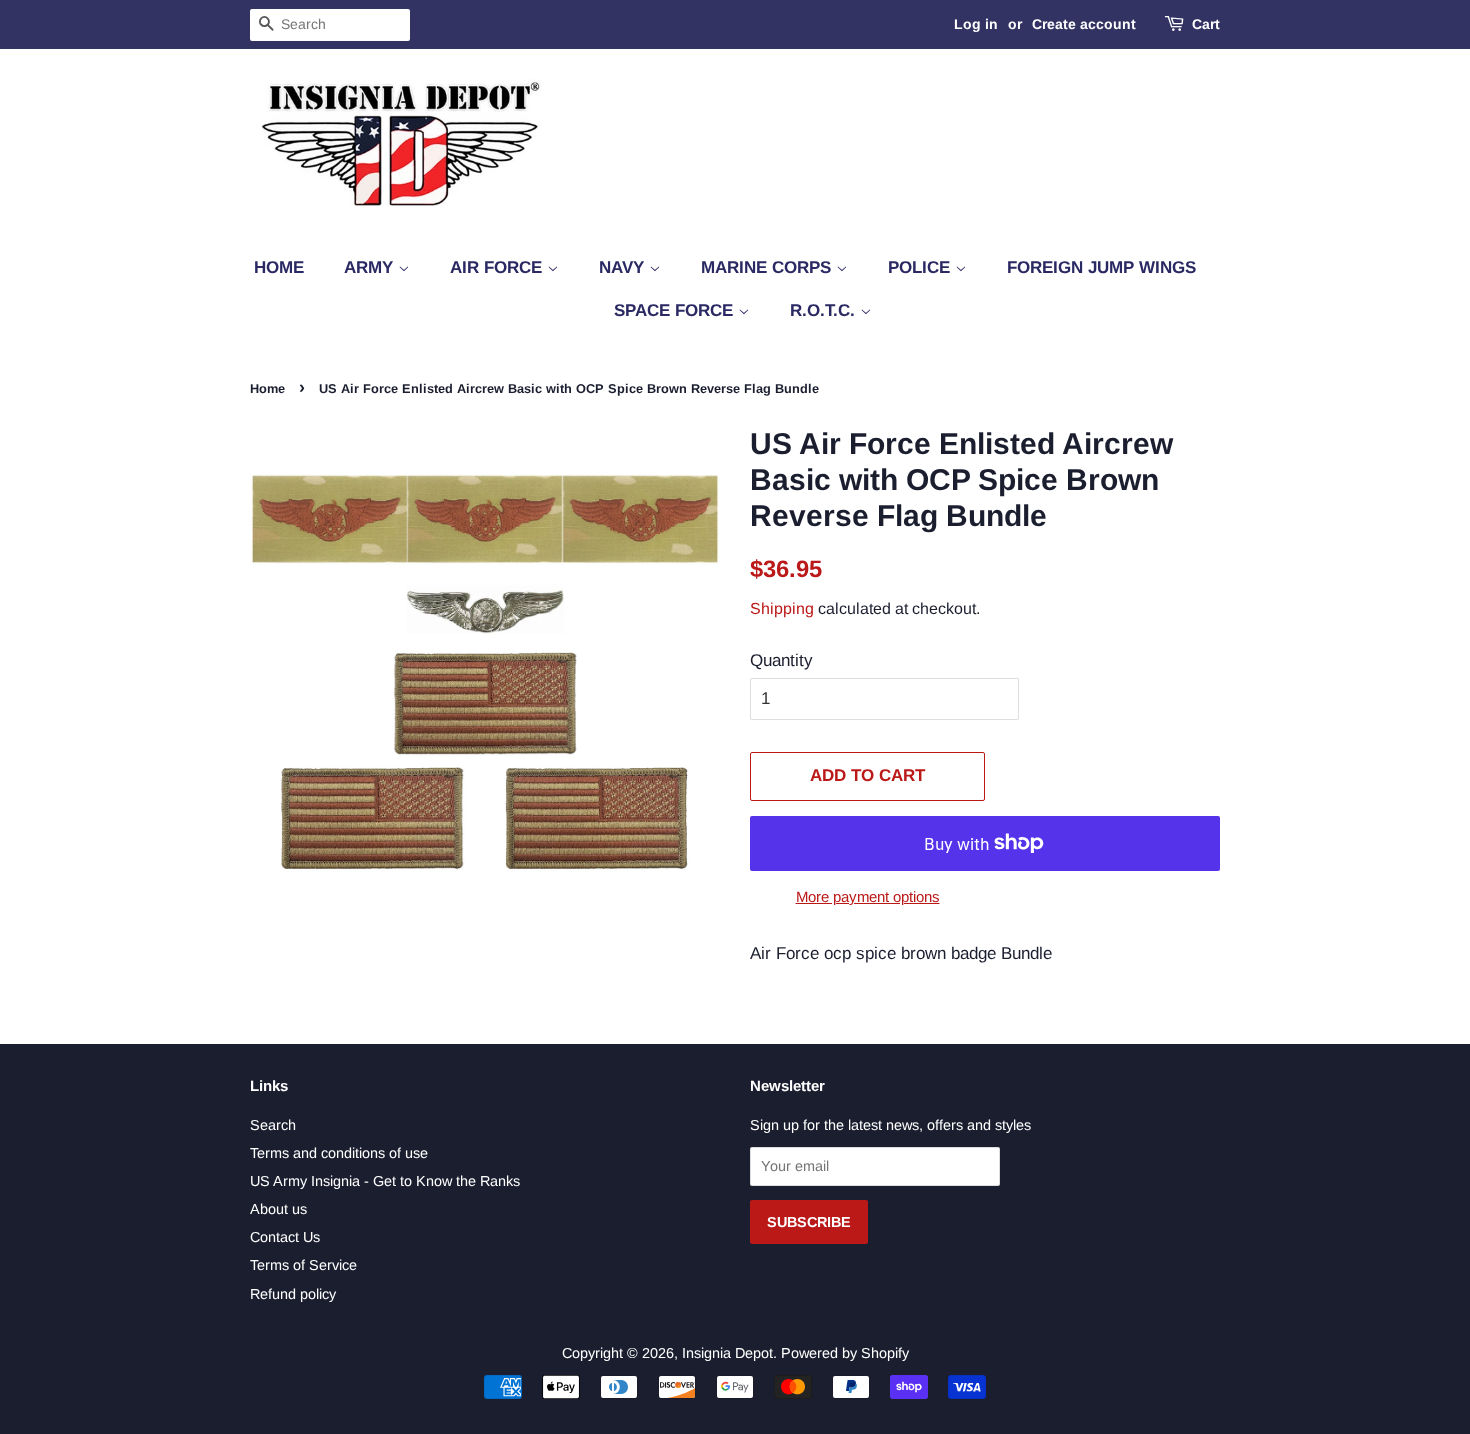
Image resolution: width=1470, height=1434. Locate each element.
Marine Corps (768, 267)
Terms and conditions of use (339, 1153)
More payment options (868, 896)
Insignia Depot (727, 1353)
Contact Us (285, 1237)
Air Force (498, 267)
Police (921, 267)
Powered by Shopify (845, 1353)
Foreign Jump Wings (1101, 267)
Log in (976, 24)
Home (279, 267)
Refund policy (293, 1294)
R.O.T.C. (825, 310)
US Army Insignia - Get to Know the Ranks (385, 1181)
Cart (1206, 24)
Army (371, 267)
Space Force (676, 310)
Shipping (782, 608)
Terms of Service (303, 1265)
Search (273, 1125)
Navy (624, 267)
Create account (1084, 24)
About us (278, 1209)
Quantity (781, 660)
